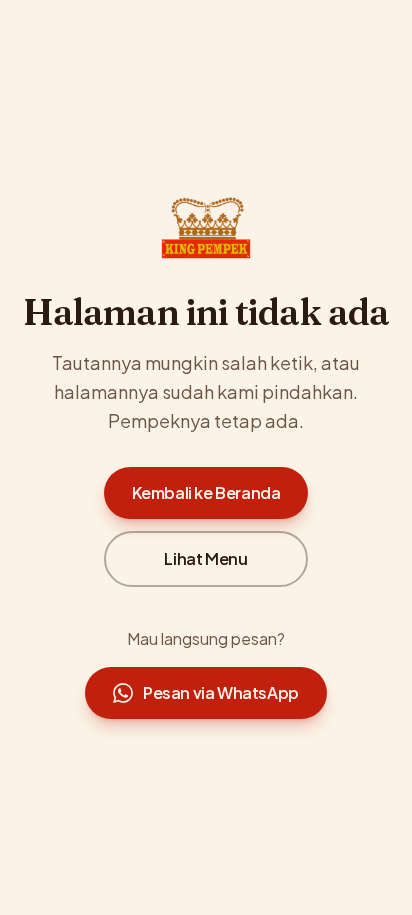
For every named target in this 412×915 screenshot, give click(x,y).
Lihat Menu (205, 558)
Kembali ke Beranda (206, 492)
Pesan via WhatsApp (221, 692)
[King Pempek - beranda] (206, 228)
